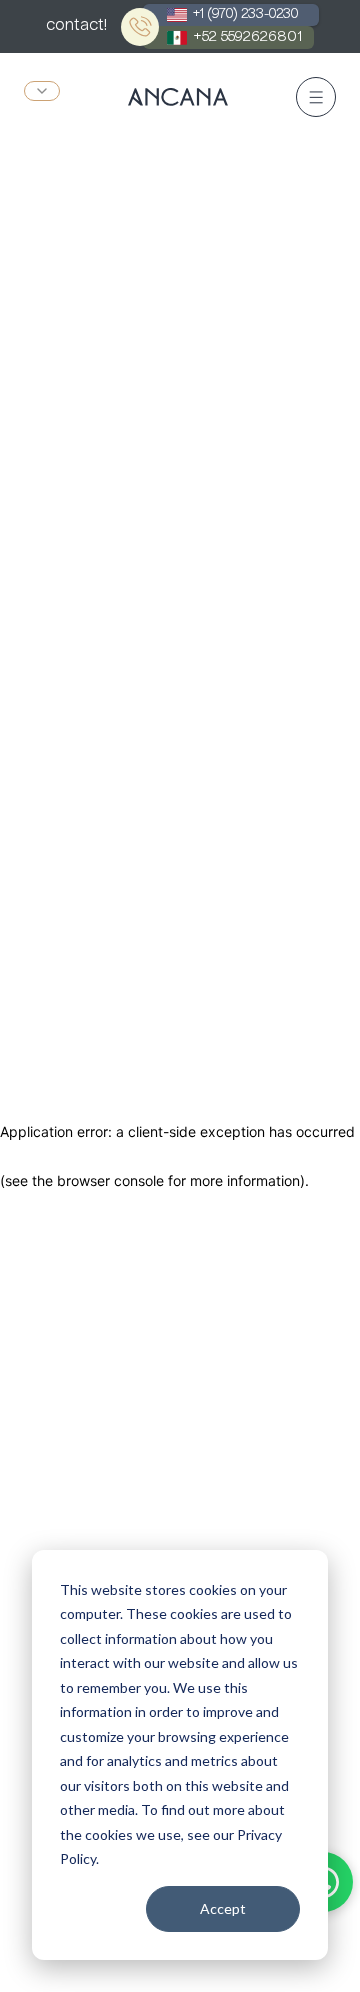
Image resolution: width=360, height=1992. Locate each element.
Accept (223, 1908)
